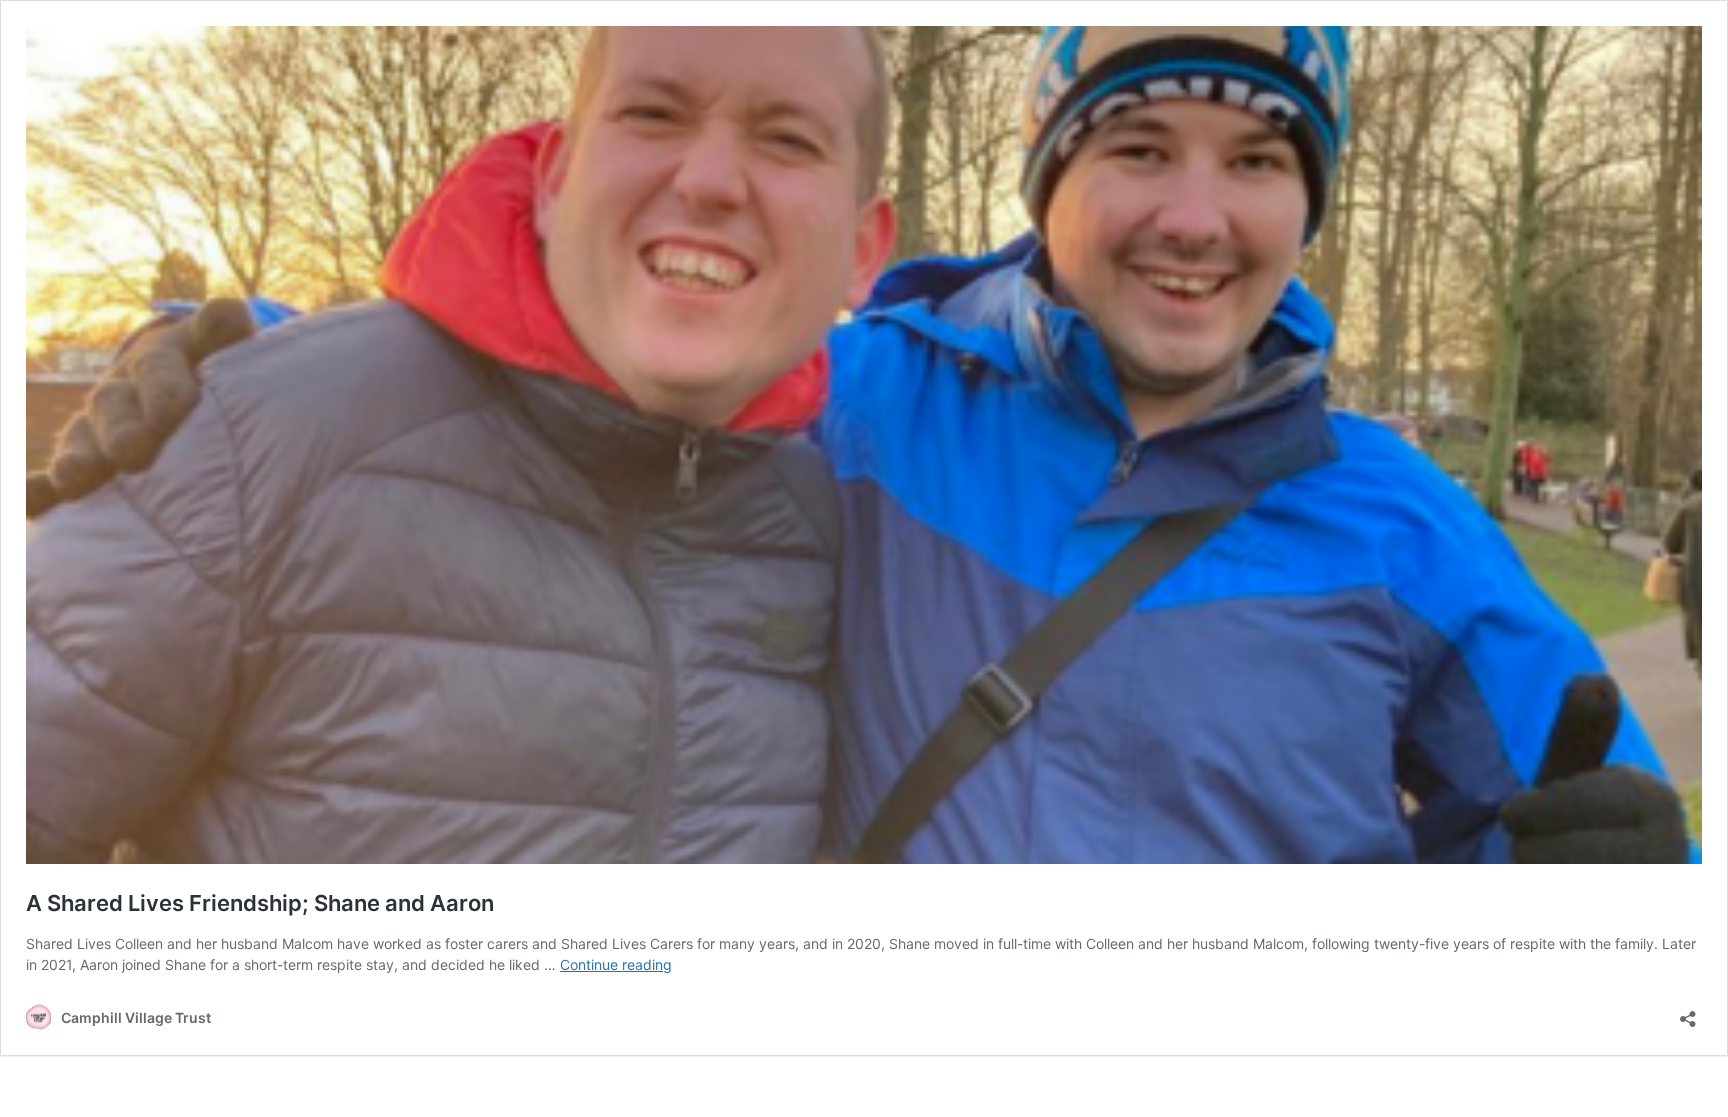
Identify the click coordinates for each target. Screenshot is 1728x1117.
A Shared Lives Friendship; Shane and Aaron (260, 903)
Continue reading (616, 964)
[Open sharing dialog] (1688, 1012)
